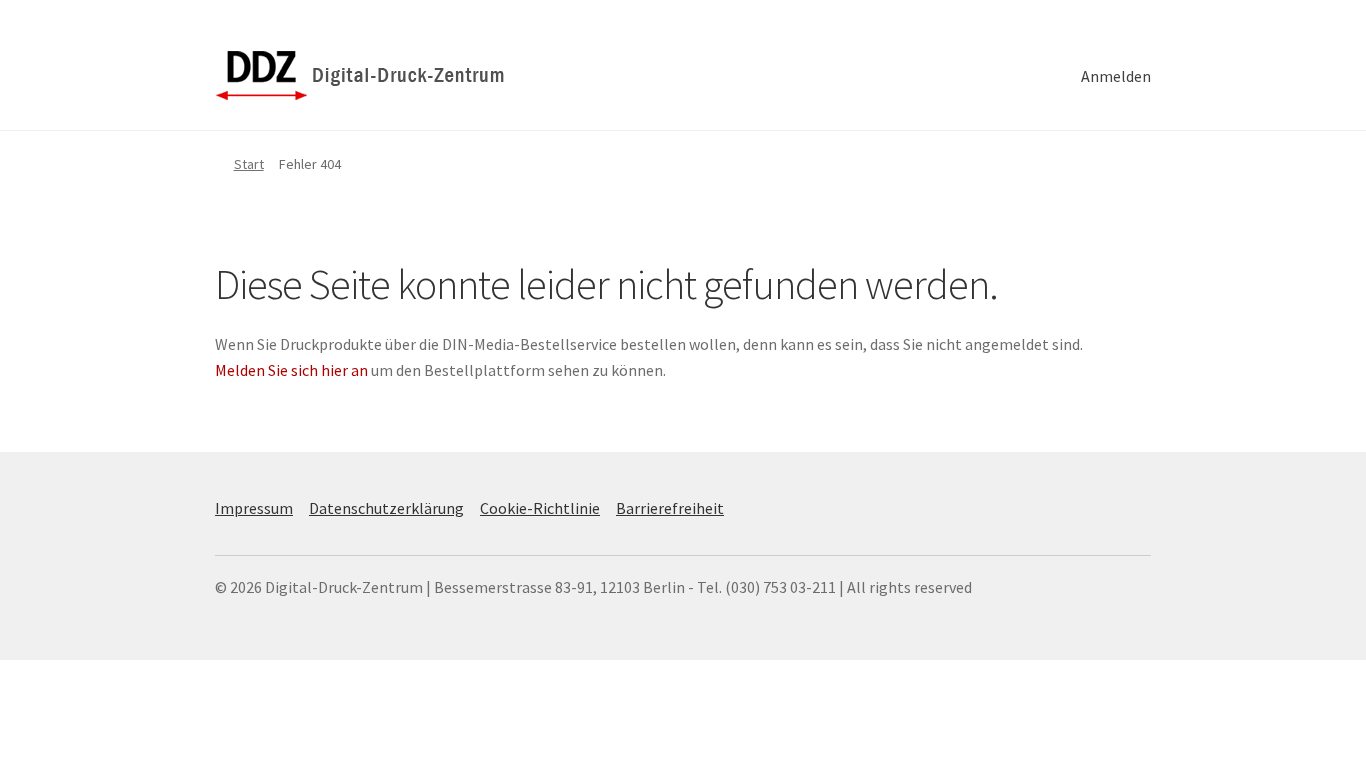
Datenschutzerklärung (386, 508)
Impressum (254, 508)
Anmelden (1116, 76)
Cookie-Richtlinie (540, 508)
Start (249, 164)
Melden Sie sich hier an (291, 370)
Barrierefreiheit (670, 508)
